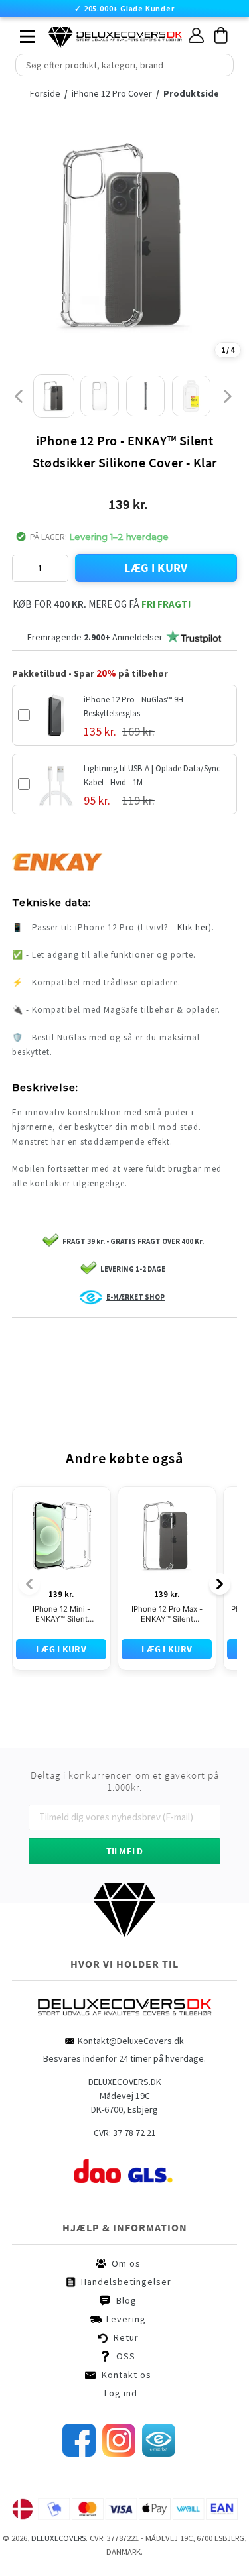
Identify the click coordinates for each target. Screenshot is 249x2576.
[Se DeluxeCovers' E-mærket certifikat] (159, 2453)
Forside (49, 93)
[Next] (220, 1584)
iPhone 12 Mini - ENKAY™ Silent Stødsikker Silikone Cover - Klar (61, 1614)
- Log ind (118, 2393)
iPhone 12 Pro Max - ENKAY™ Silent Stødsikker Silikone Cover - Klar (167, 1614)
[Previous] (29, 1584)
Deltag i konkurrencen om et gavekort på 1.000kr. (125, 1781)
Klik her (193, 927)
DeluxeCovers (58, 2538)
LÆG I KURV (156, 568)
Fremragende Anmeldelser (95, 637)
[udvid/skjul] (20, 33)
